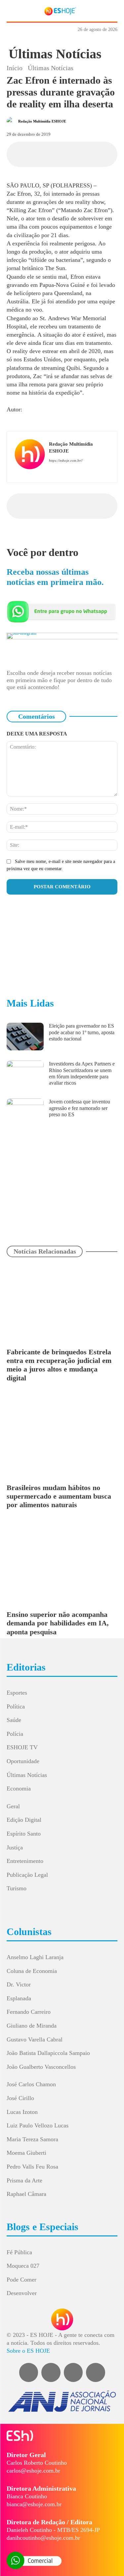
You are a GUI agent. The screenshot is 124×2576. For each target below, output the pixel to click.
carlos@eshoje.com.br (33, 2471)
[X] (54, 153)
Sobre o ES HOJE (28, 2351)
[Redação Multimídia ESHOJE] (12, 121)
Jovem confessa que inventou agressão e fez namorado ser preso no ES (80, 1108)
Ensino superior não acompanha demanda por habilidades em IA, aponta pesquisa (58, 1623)
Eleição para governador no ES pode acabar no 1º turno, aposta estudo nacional (82, 1032)
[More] (115, 153)
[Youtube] (80, 471)
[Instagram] (61, 471)
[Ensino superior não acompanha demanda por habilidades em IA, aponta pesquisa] (62, 1565)
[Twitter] (96, 2372)
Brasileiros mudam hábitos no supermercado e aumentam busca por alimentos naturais (59, 1496)
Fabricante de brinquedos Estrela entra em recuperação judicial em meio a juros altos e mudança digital (59, 1365)
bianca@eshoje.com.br (34, 2504)
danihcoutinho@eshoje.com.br (43, 2538)
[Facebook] (39, 153)
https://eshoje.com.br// (66, 460)
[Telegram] (85, 153)
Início (15, 68)
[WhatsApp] (69, 153)
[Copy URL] (100, 153)
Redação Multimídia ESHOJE (42, 121)
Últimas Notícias (55, 54)
